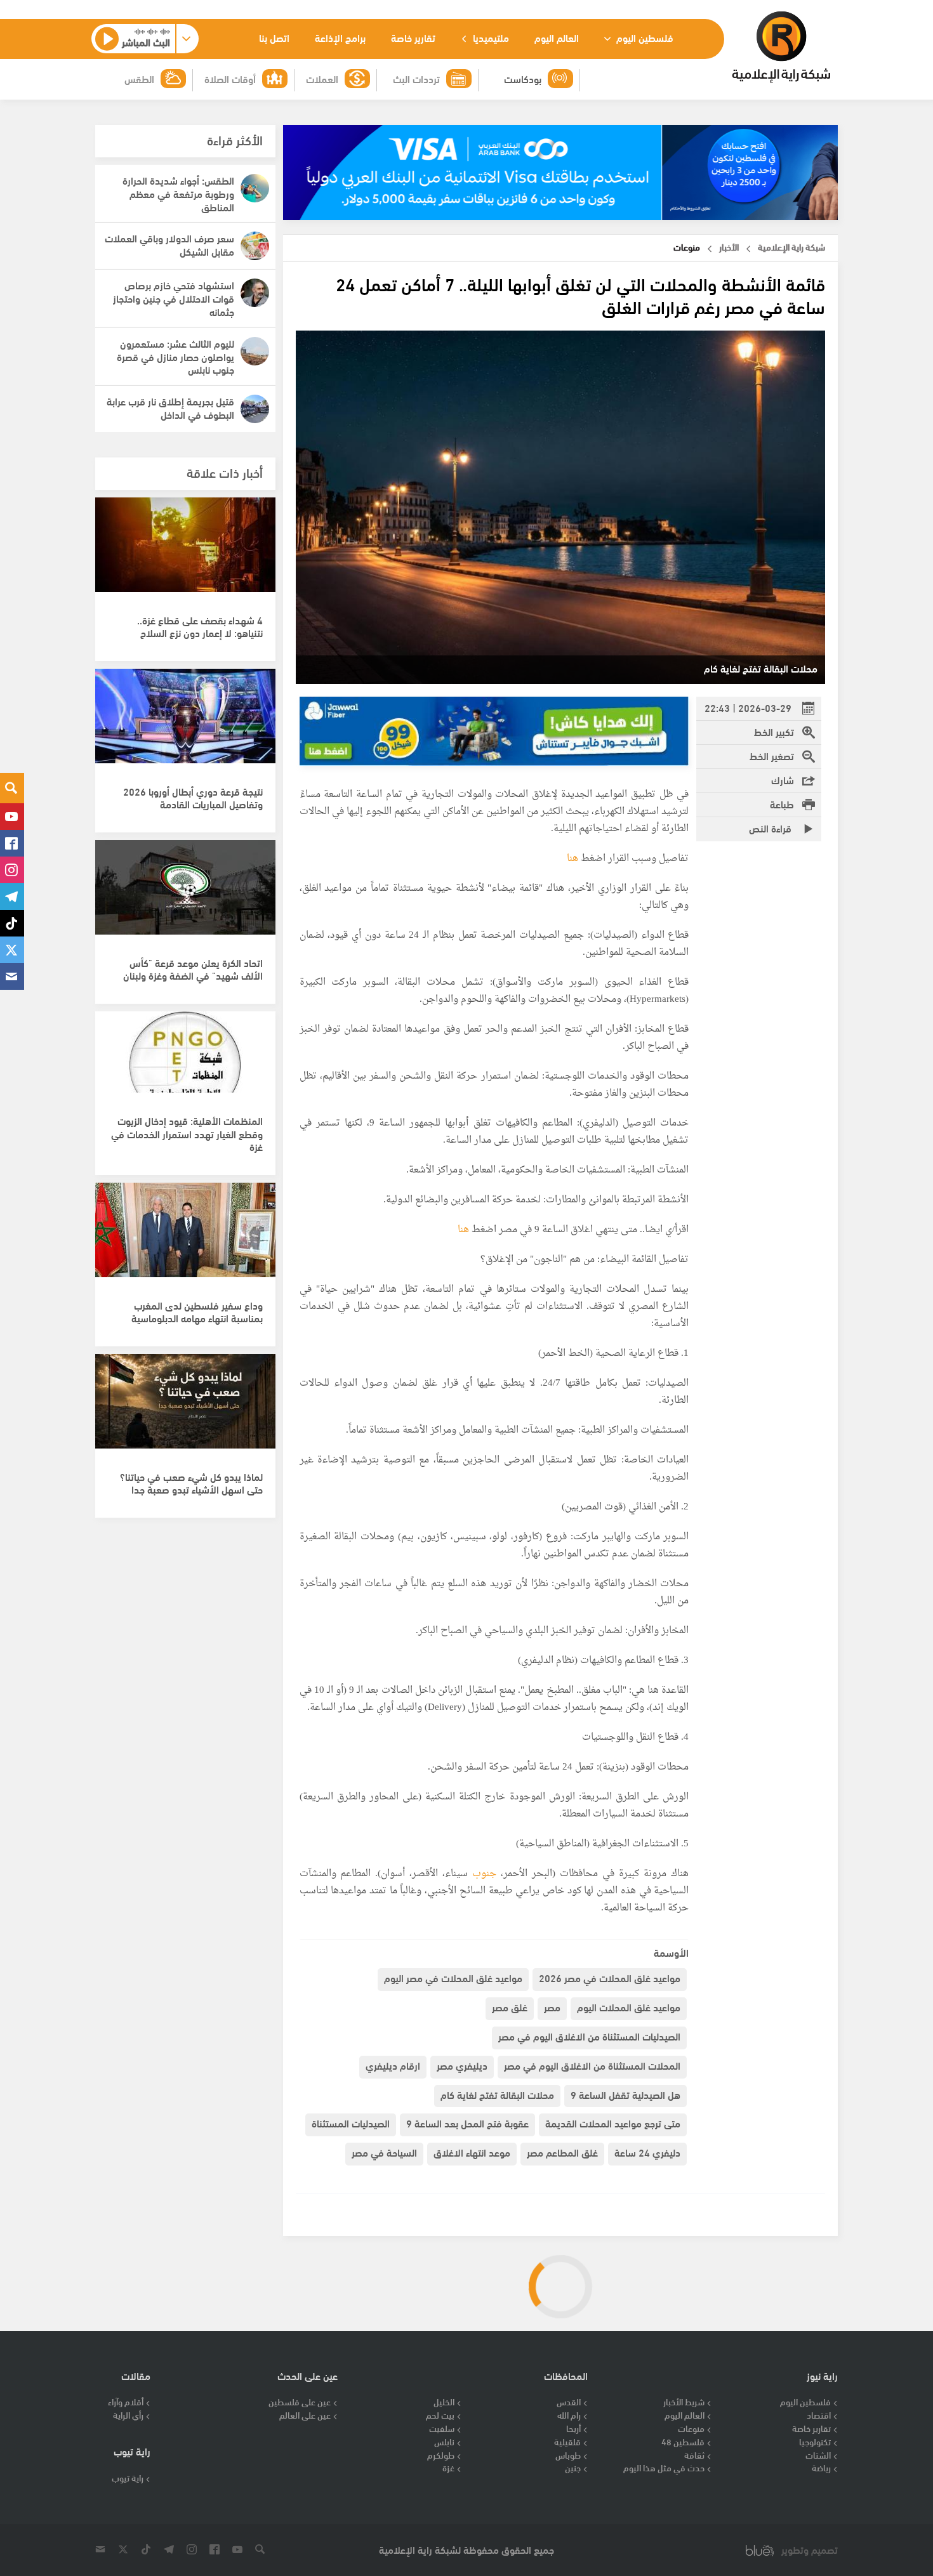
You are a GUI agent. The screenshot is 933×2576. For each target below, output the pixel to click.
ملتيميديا (490, 37)
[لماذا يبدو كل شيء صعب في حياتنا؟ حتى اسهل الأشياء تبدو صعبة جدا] (185, 1408)
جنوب (482, 1874)
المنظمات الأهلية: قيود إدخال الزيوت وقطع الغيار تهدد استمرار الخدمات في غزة (187, 1134)
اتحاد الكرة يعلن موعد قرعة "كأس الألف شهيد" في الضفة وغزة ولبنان (193, 969)
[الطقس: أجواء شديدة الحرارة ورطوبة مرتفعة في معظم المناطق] (255, 188)
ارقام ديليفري (393, 2065)
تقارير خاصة (413, 37)
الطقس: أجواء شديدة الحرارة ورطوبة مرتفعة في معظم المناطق (178, 193)
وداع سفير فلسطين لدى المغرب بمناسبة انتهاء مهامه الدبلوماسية (197, 1311)
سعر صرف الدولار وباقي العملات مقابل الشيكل (169, 244)
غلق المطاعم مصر (562, 2152)
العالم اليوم (557, 37)
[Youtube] (12, 817)
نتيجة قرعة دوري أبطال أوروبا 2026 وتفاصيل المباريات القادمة (193, 798)
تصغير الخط (772, 755)
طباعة (782, 804)
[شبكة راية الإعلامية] (781, 47)
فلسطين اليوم (644, 37)
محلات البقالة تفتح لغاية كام (497, 2094)
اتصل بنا (274, 37)
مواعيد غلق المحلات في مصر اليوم (453, 1977)
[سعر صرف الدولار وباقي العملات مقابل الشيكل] (255, 246)
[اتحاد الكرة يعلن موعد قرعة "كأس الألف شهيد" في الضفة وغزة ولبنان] (185, 894)
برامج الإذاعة (340, 37)
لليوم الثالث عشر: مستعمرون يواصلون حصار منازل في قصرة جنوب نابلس (175, 356)
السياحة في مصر (384, 2152)
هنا (572, 859)
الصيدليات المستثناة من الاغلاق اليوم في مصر (589, 2036)
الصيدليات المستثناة (351, 2123)
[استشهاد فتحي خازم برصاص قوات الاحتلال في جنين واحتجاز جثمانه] (255, 293)
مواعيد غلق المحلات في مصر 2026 (610, 1977)
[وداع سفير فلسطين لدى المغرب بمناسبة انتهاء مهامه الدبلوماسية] (185, 1237)
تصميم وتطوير (810, 2550)
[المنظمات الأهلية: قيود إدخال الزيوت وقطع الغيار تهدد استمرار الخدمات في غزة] (185, 1065)
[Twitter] (12, 950)
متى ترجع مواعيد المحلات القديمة (613, 2123)
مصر (552, 2007)
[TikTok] (12, 923)
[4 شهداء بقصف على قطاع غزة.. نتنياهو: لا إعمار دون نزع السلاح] (185, 551)
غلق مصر (510, 2007)
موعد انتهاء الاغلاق (472, 2152)
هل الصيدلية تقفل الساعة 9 (625, 2094)
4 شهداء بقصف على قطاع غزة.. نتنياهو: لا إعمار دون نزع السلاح (200, 626)
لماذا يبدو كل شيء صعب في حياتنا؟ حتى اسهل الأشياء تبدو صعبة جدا (191, 1483)
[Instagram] (12, 870)
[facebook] (12, 843)
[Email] (12, 976)
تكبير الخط (774, 731)
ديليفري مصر (462, 2065)
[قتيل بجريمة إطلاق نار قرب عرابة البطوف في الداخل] (255, 409)
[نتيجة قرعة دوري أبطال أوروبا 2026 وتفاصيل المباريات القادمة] (185, 723)
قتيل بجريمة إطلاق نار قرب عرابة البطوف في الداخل (170, 407)
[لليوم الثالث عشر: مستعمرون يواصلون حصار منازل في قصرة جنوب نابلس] (255, 351)
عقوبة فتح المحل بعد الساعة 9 (467, 2123)
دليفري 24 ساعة (647, 2152)
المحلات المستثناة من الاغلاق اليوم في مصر (592, 2065)
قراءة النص (771, 828)
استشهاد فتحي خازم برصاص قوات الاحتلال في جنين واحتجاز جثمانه (174, 298)
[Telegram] (12, 897)
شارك (783, 779)
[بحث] (12, 788)
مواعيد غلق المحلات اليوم (629, 2007)
